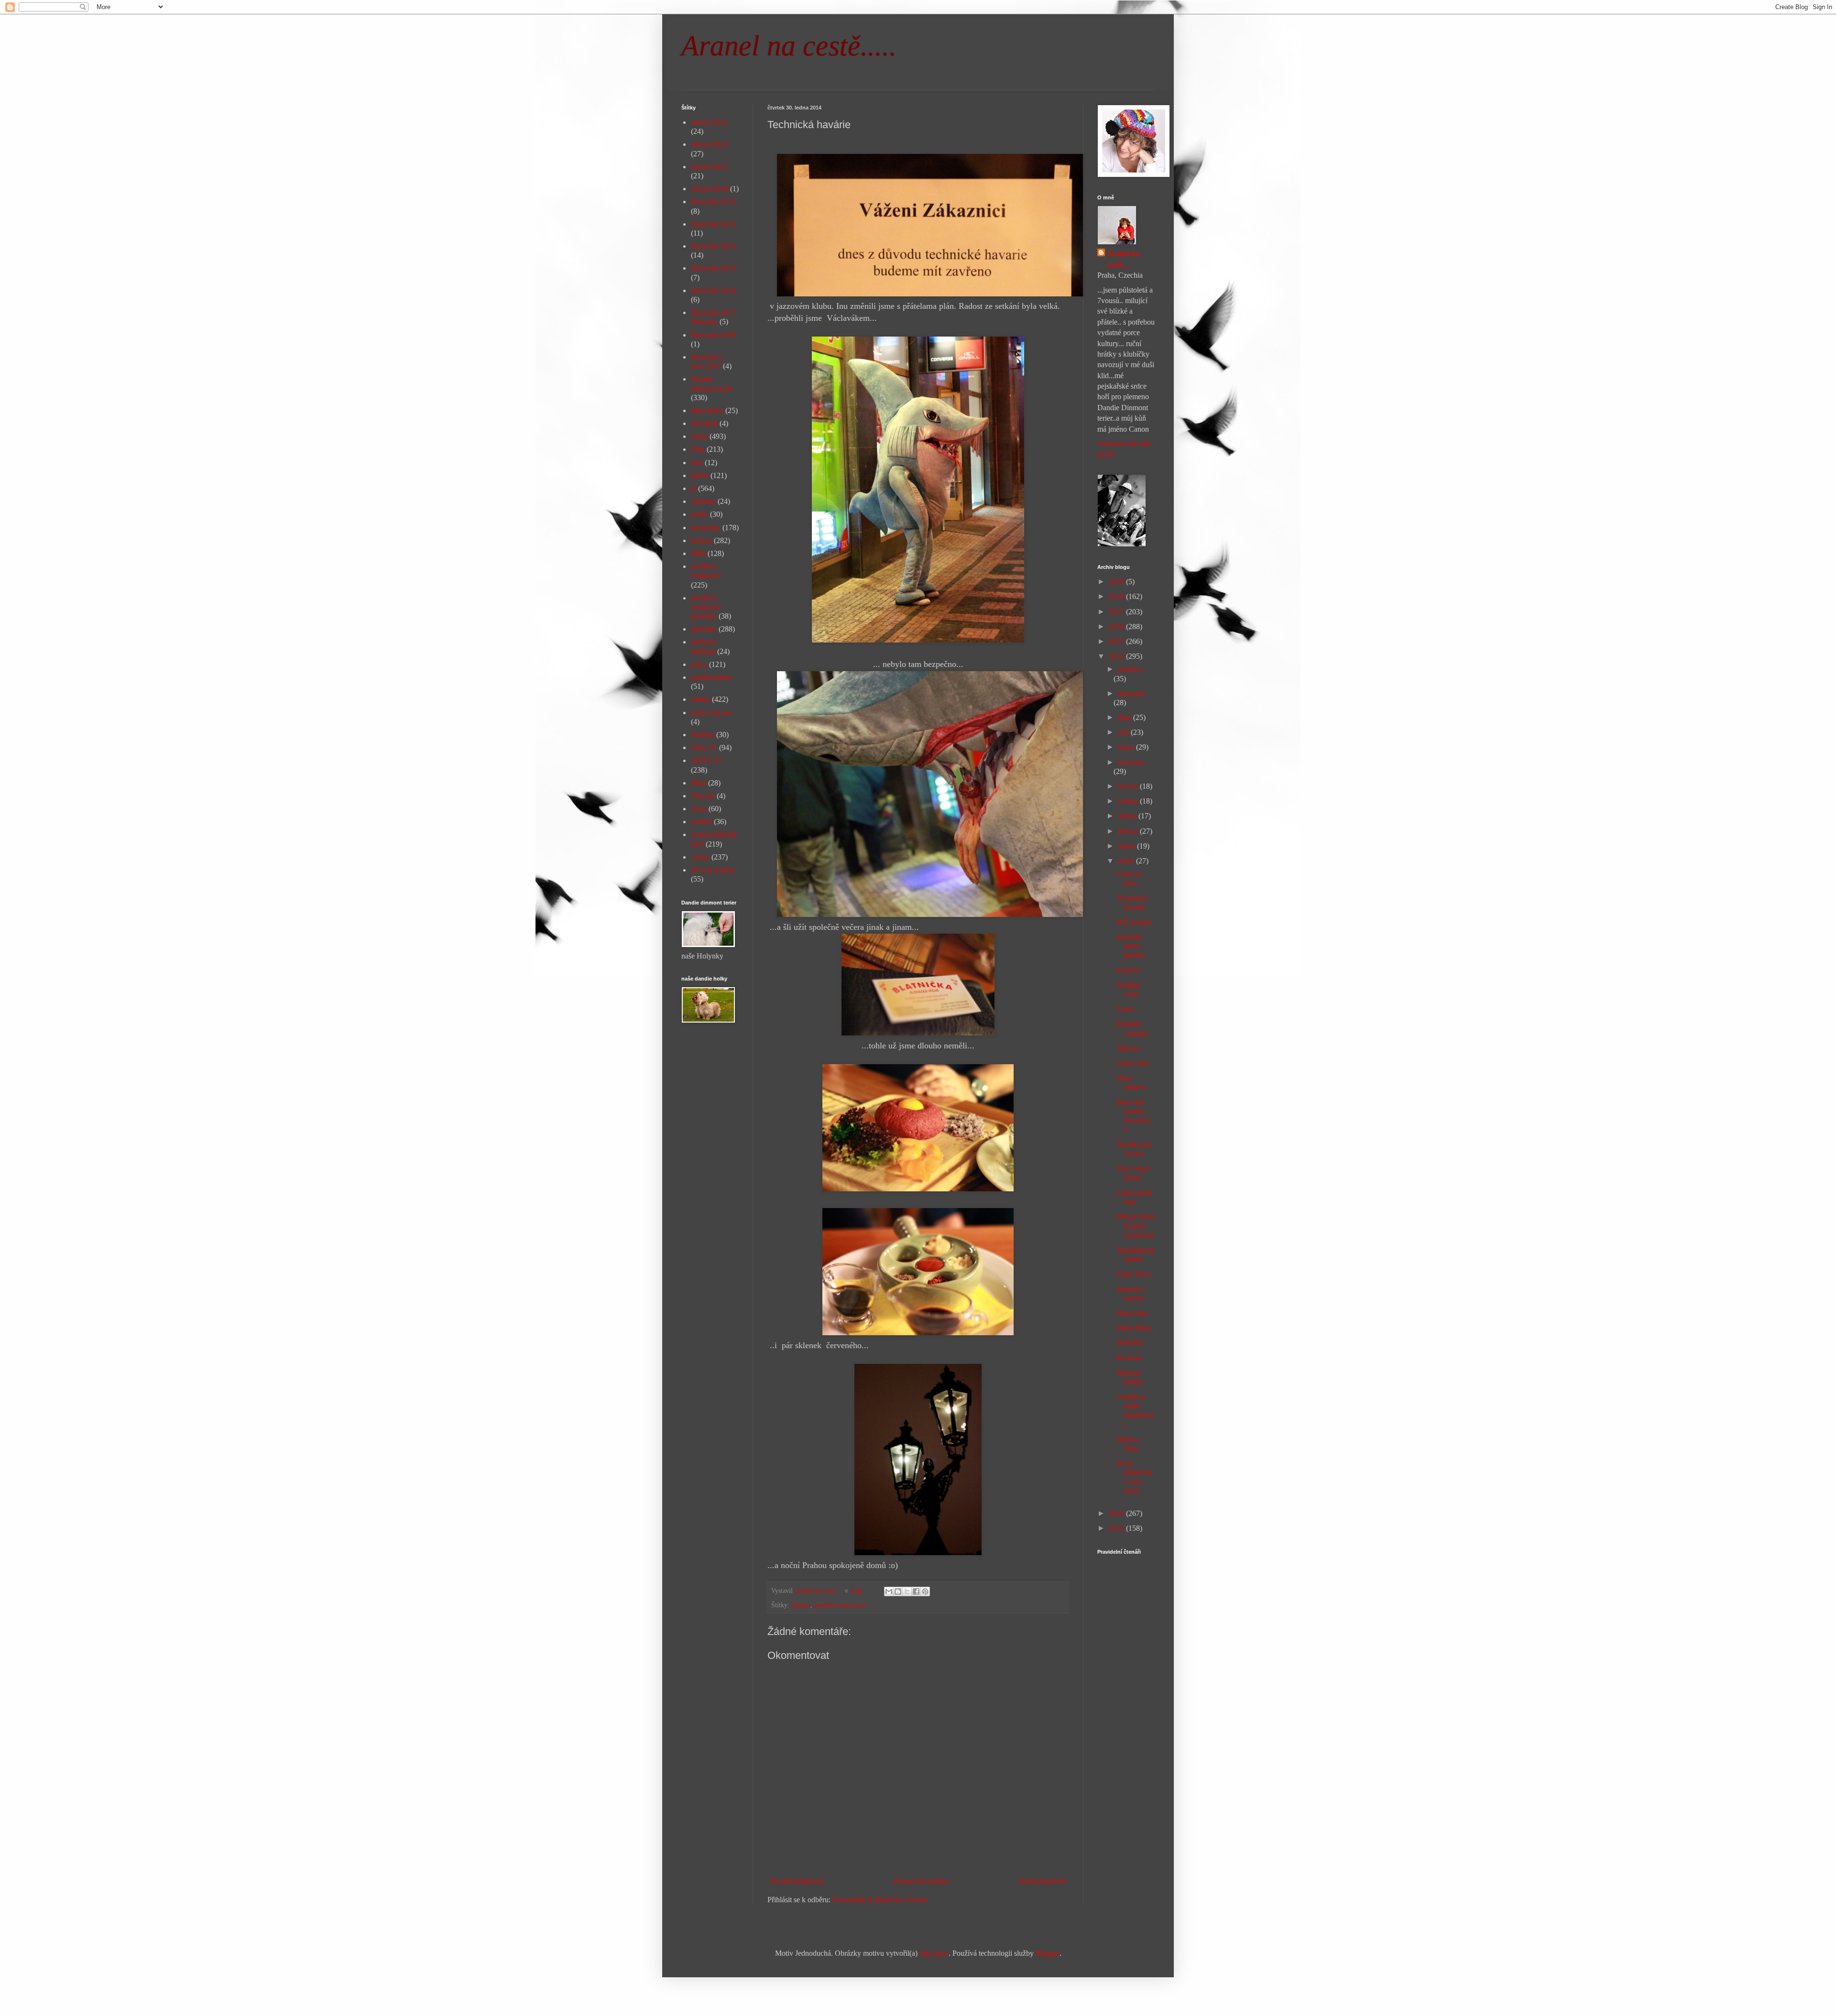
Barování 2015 (713, 268)
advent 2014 (710, 144)
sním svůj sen (711, 713)
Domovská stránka (921, 1881)
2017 (1117, 612)
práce (699, 664)
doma (699, 436)
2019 (1117, 582)
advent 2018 (710, 189)
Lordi (1125, 1009)
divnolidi (704, 423)
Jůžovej (1128, 1048)
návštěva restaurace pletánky (706, 607)
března (1129, 831)
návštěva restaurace (840, 1605)
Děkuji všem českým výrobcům (1136, 1226)
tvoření (701, 822)
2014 (1117, 656)
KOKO (1128, 970)
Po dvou (1129, 1357)
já (694, 488)
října (1126, 717)
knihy (699, 514)
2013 (1117, 1513)
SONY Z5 (707, 760)
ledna (1127, 861)
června (1129, 786)
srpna (1127, 747)
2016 (1117, 627)
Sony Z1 (704, 747)
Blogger (1048, 1953)
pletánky (704, 629)
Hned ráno (1132, 1313)
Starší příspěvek (1042, 1881)
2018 (1117, 596)
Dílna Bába (1134, 1328)
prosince (1131, 669)
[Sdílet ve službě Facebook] (916, 1591)
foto (697, 463)
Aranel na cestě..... (789, 46)
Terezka (703, 796)
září (1124, 732)
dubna (1128, 816)
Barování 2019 (713, 335)
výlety (700, 857)
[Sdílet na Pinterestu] (925, 1591)
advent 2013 (710, 122)
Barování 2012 (713, 202)
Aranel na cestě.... (1123, 259)
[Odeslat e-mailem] (889, 1591)
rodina (700, 699)
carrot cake (1133, 1063)
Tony (699, 809)
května (1129, 801)
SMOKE (1130, 1343)
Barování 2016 (713, 290)
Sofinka (703, 735)
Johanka (703, 501)
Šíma (699, 783)
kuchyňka (706, 528)
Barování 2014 (713, 246)
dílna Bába (707, 410)
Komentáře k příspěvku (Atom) (880, 1900)
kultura (801, 1605)
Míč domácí (1134, 922)
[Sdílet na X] (907, 1591)
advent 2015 (710, 167)
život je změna (713, 870)
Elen (698, 449)
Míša (698, 553)
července (1131, 762)
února (1127, 846)
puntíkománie (711, 677)
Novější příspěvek (797, 1881)
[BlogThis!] (898, 1591)
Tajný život (1133, 1274)
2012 (1117, 1528)
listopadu (1131, 693)
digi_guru (934, 1953)
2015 (1117, 641)
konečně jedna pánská (1131, 946)
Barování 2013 (713, 224)
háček (700, 475)
